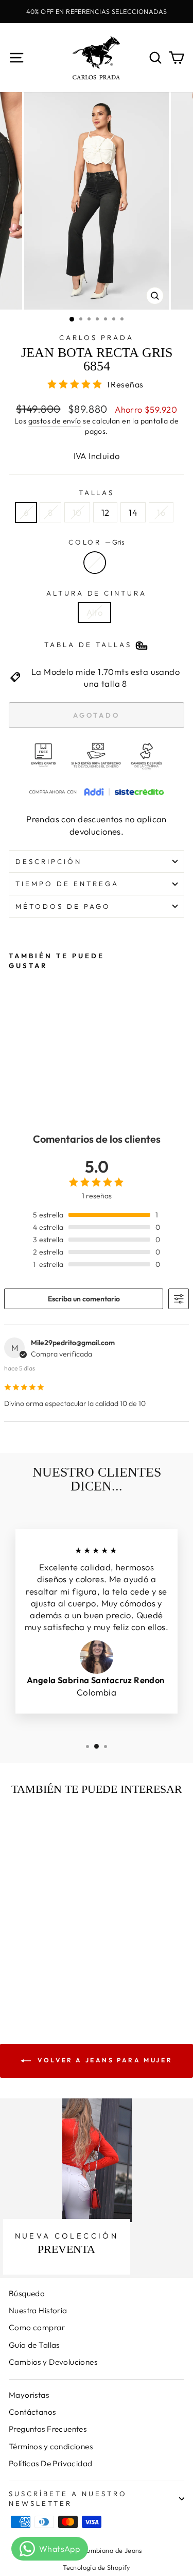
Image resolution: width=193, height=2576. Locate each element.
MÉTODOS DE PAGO (63, 906)
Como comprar (37, 2327)
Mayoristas (29, 2395)
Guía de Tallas (34, 2345)
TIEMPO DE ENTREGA (67, 884)
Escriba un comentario (84, 1299)
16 (161, 512)
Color (97, 542)
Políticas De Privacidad (51, 2463)
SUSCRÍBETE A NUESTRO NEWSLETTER (68, 2498)
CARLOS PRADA (97, 337)
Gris (95, 563)
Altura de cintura (97, 593)
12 (106, 512)
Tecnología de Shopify (97, 2567)
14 (133, 512)
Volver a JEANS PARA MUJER (104, 2060)
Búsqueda (27, 2293)
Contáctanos (32, 2412)
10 (77, 512)
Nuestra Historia (38, 2310)
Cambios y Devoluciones (53, 2362)
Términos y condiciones (51, 2446)
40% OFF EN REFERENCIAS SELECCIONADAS (97, 11)
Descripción (49, 861)
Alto (95, 612)
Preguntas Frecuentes (48, 2429)
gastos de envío (55, 421)
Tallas (97, 493)
